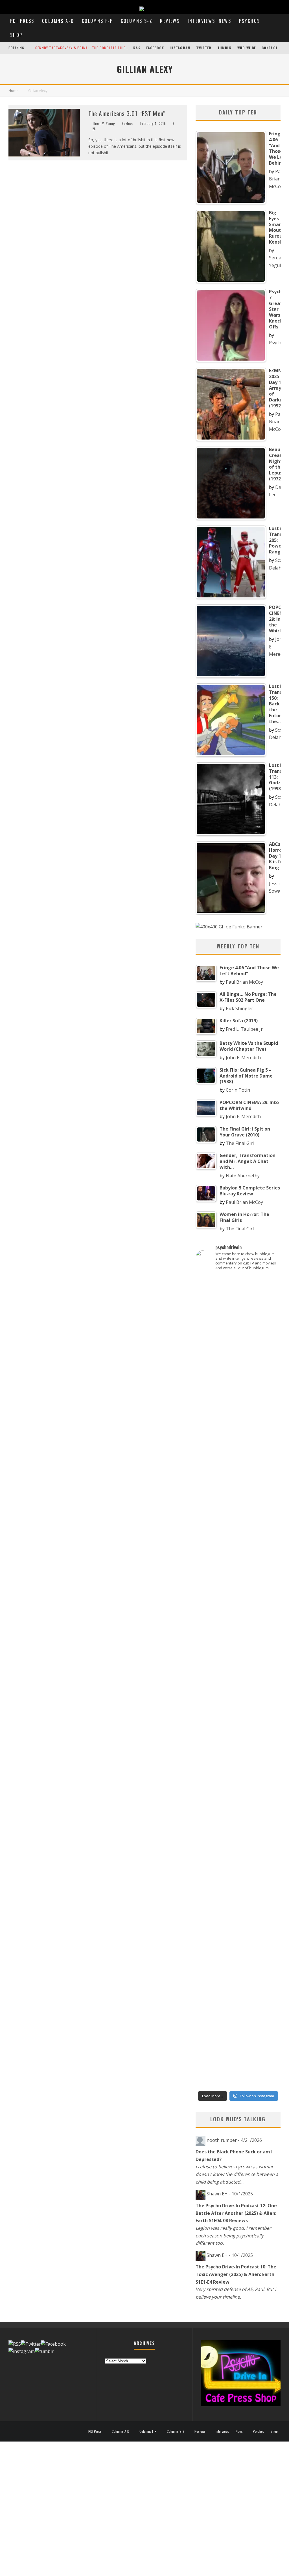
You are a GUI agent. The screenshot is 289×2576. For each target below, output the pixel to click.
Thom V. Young (104, 123)
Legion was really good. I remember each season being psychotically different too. (233, 2236)
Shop (16, 35)
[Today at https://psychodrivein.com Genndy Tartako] (267, 1704)
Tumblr (225, 48)
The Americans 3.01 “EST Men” (127, 113)
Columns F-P (97, 21)
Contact (270, 48)
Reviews (170, 21)
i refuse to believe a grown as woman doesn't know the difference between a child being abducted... (237, 2174)
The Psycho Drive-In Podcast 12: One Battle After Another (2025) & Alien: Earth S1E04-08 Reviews (236, 2213)
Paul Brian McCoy (277, 179)
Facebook (155, 48)
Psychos (250, 21)
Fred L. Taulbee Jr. (245, 1029)
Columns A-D (58, 21)
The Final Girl (240, 1143)
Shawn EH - (230, 2194)
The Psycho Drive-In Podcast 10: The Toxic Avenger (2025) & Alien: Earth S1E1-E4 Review (236, 2274)
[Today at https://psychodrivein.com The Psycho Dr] (238, 1701)
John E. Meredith (243, 1058)
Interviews (202, 21)
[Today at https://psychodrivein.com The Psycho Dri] (267, 1424)
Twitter (204, 48)
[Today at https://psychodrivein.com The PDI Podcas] (209, 1401)
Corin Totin (238, 1090)
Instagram (180, 48)
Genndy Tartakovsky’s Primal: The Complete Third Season (89, 48)
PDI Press (22, 21)
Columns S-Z (137, 21)
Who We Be (247, 48)
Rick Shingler (239, 1008)
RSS (137, 48)
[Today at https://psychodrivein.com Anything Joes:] (238, 1420)
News (225, 21)
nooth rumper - (234, 2140)
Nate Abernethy (243, 1176)
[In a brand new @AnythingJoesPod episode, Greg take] (267, 1914)
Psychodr (279, 343)
